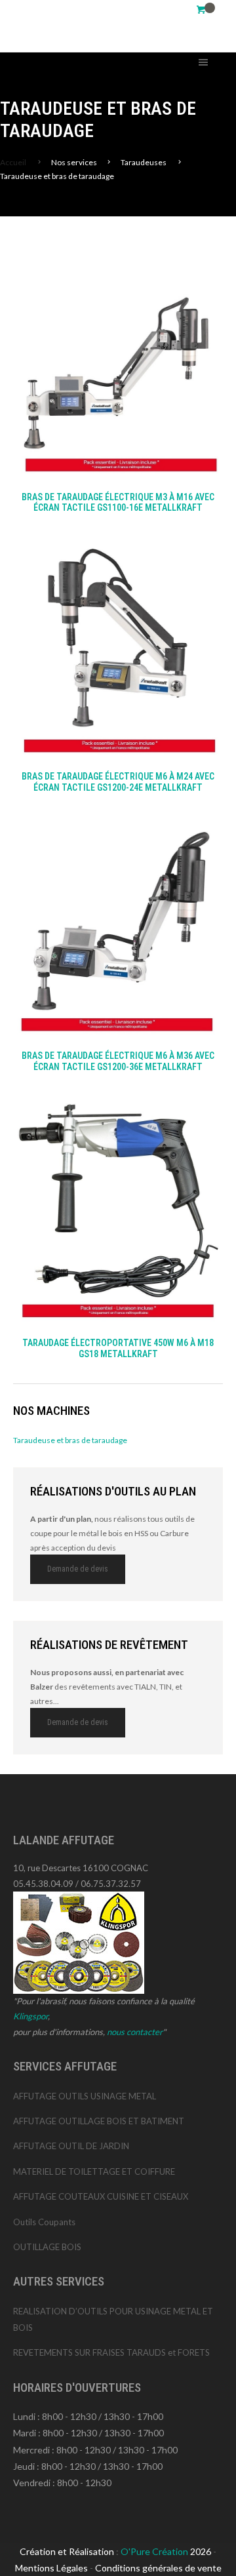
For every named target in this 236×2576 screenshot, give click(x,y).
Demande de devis (78, 1569)
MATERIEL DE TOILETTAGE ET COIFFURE (94, 2171)
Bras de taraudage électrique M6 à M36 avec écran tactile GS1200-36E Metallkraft (118, 1061)
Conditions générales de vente (158, 2568)
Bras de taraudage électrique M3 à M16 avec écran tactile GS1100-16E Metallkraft (118, 503)
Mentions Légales (51, 2568)
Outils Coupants (44, 2222)
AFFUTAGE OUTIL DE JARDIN (71, 2146)
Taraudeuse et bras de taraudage (70, 1440)
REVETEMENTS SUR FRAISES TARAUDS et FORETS (111, 2352)
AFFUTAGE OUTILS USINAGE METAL (85, 2096)
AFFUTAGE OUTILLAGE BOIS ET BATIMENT (99, 2121)
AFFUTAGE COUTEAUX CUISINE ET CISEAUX (101, 2196)
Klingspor (30, 2016)
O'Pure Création (155, 2551)
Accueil (13, 162)
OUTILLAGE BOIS (47, 2247)
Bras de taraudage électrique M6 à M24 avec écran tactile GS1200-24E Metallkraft (118, 782)
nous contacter (135, 2032)
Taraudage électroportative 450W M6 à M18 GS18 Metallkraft (118, 1348)
